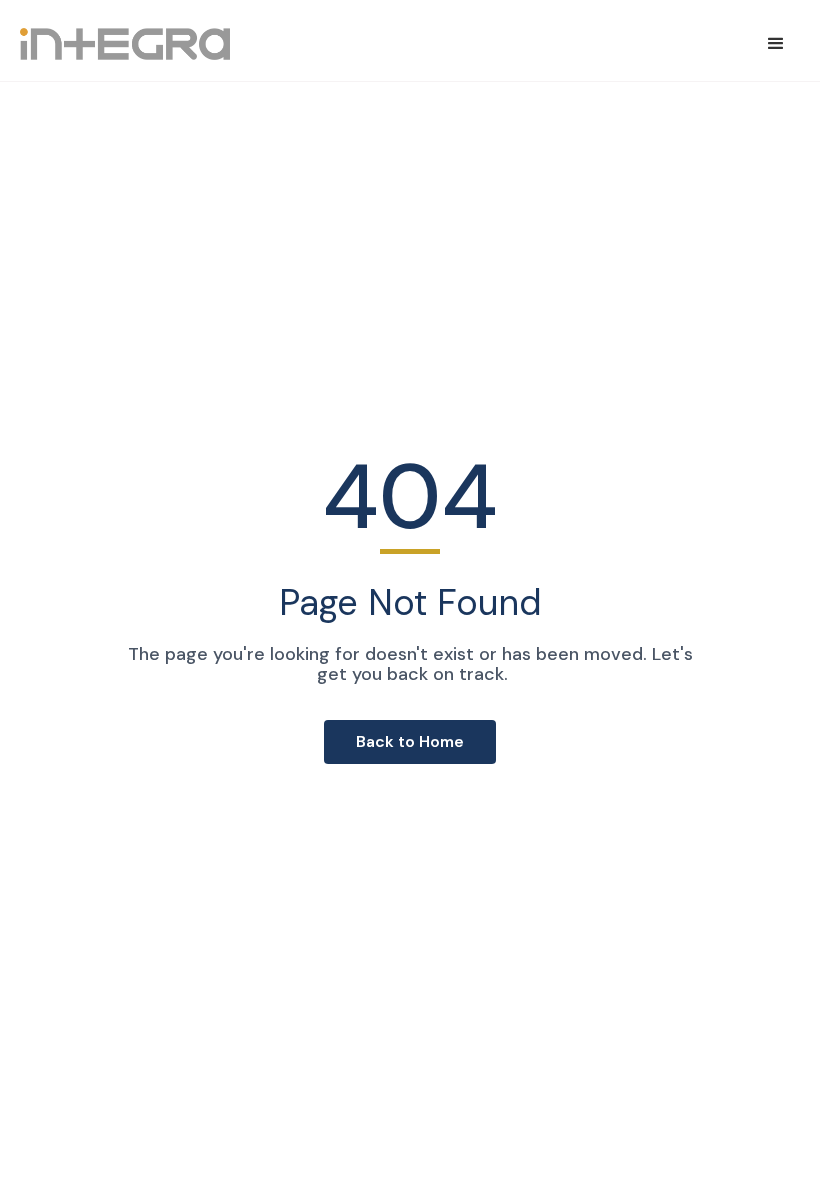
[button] (776, 44)
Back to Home (410, 741)
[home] (125, 44)
